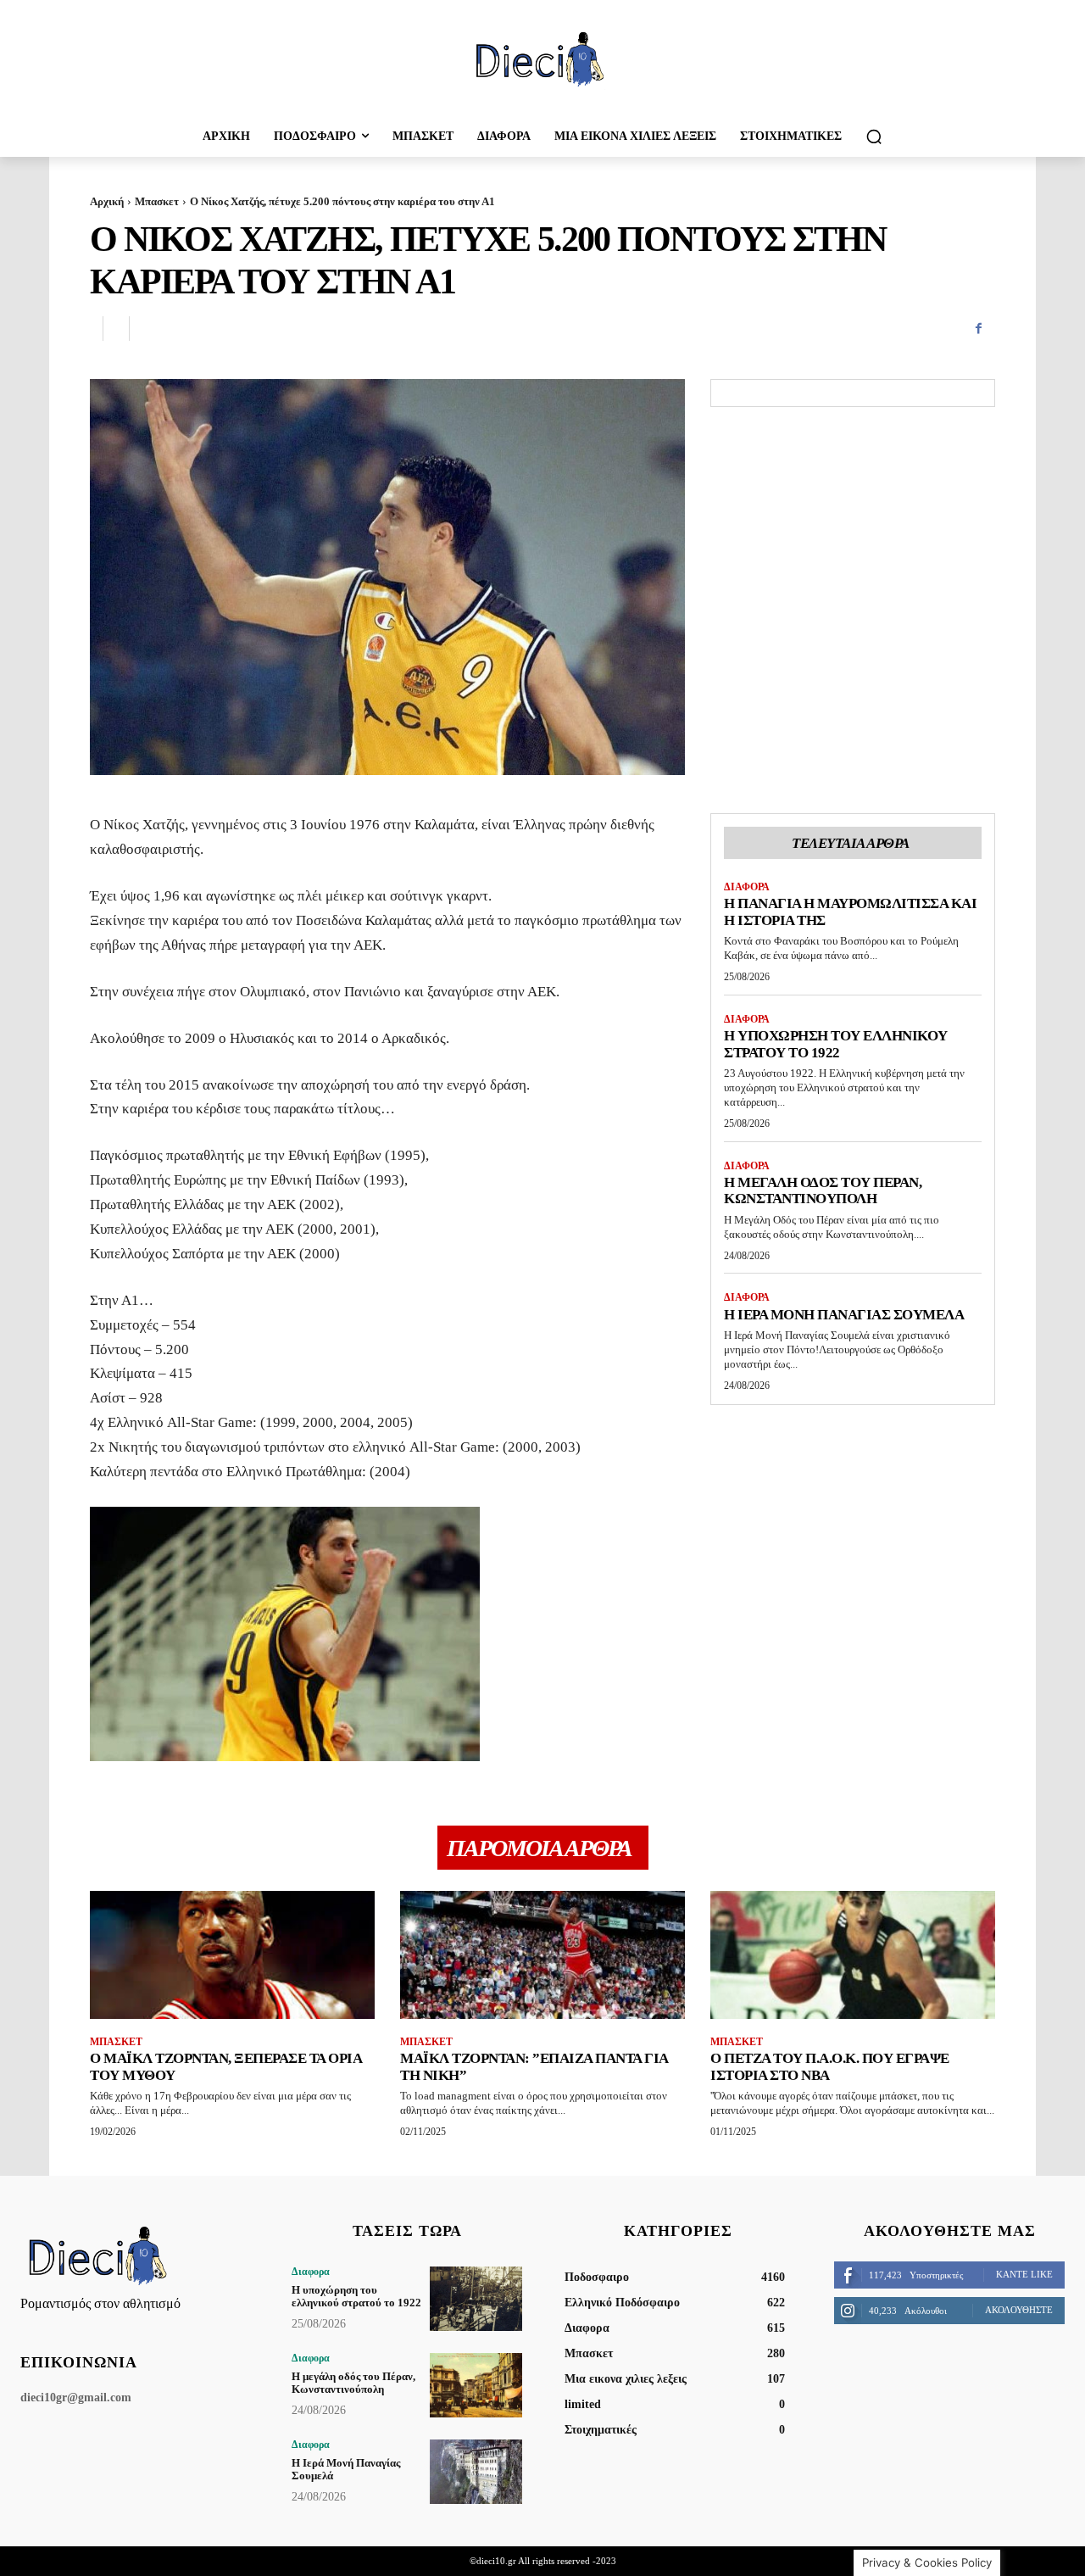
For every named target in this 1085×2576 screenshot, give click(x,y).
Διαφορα (747, 887)
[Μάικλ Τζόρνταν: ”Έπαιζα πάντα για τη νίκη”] (542, 1955)
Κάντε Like (1024, 2274)
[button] (874, 137)
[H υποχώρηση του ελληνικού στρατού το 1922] (476, 2299)
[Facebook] (978, 329)
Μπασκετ (157, 201)
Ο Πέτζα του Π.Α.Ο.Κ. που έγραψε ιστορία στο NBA (830, 2067)
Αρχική (107, 201)
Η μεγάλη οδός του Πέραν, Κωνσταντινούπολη (823, 1191)
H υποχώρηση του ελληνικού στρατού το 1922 (836, 1044)
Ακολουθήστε (1019, 2310)
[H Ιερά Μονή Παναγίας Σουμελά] (476, 2472)
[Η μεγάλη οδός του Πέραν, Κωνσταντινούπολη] (476, 2385)
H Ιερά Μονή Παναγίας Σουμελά (844, 1315)
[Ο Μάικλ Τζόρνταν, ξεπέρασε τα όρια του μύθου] (232, 1955)
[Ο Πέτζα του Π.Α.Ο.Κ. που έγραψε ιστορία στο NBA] (853, 1955)
